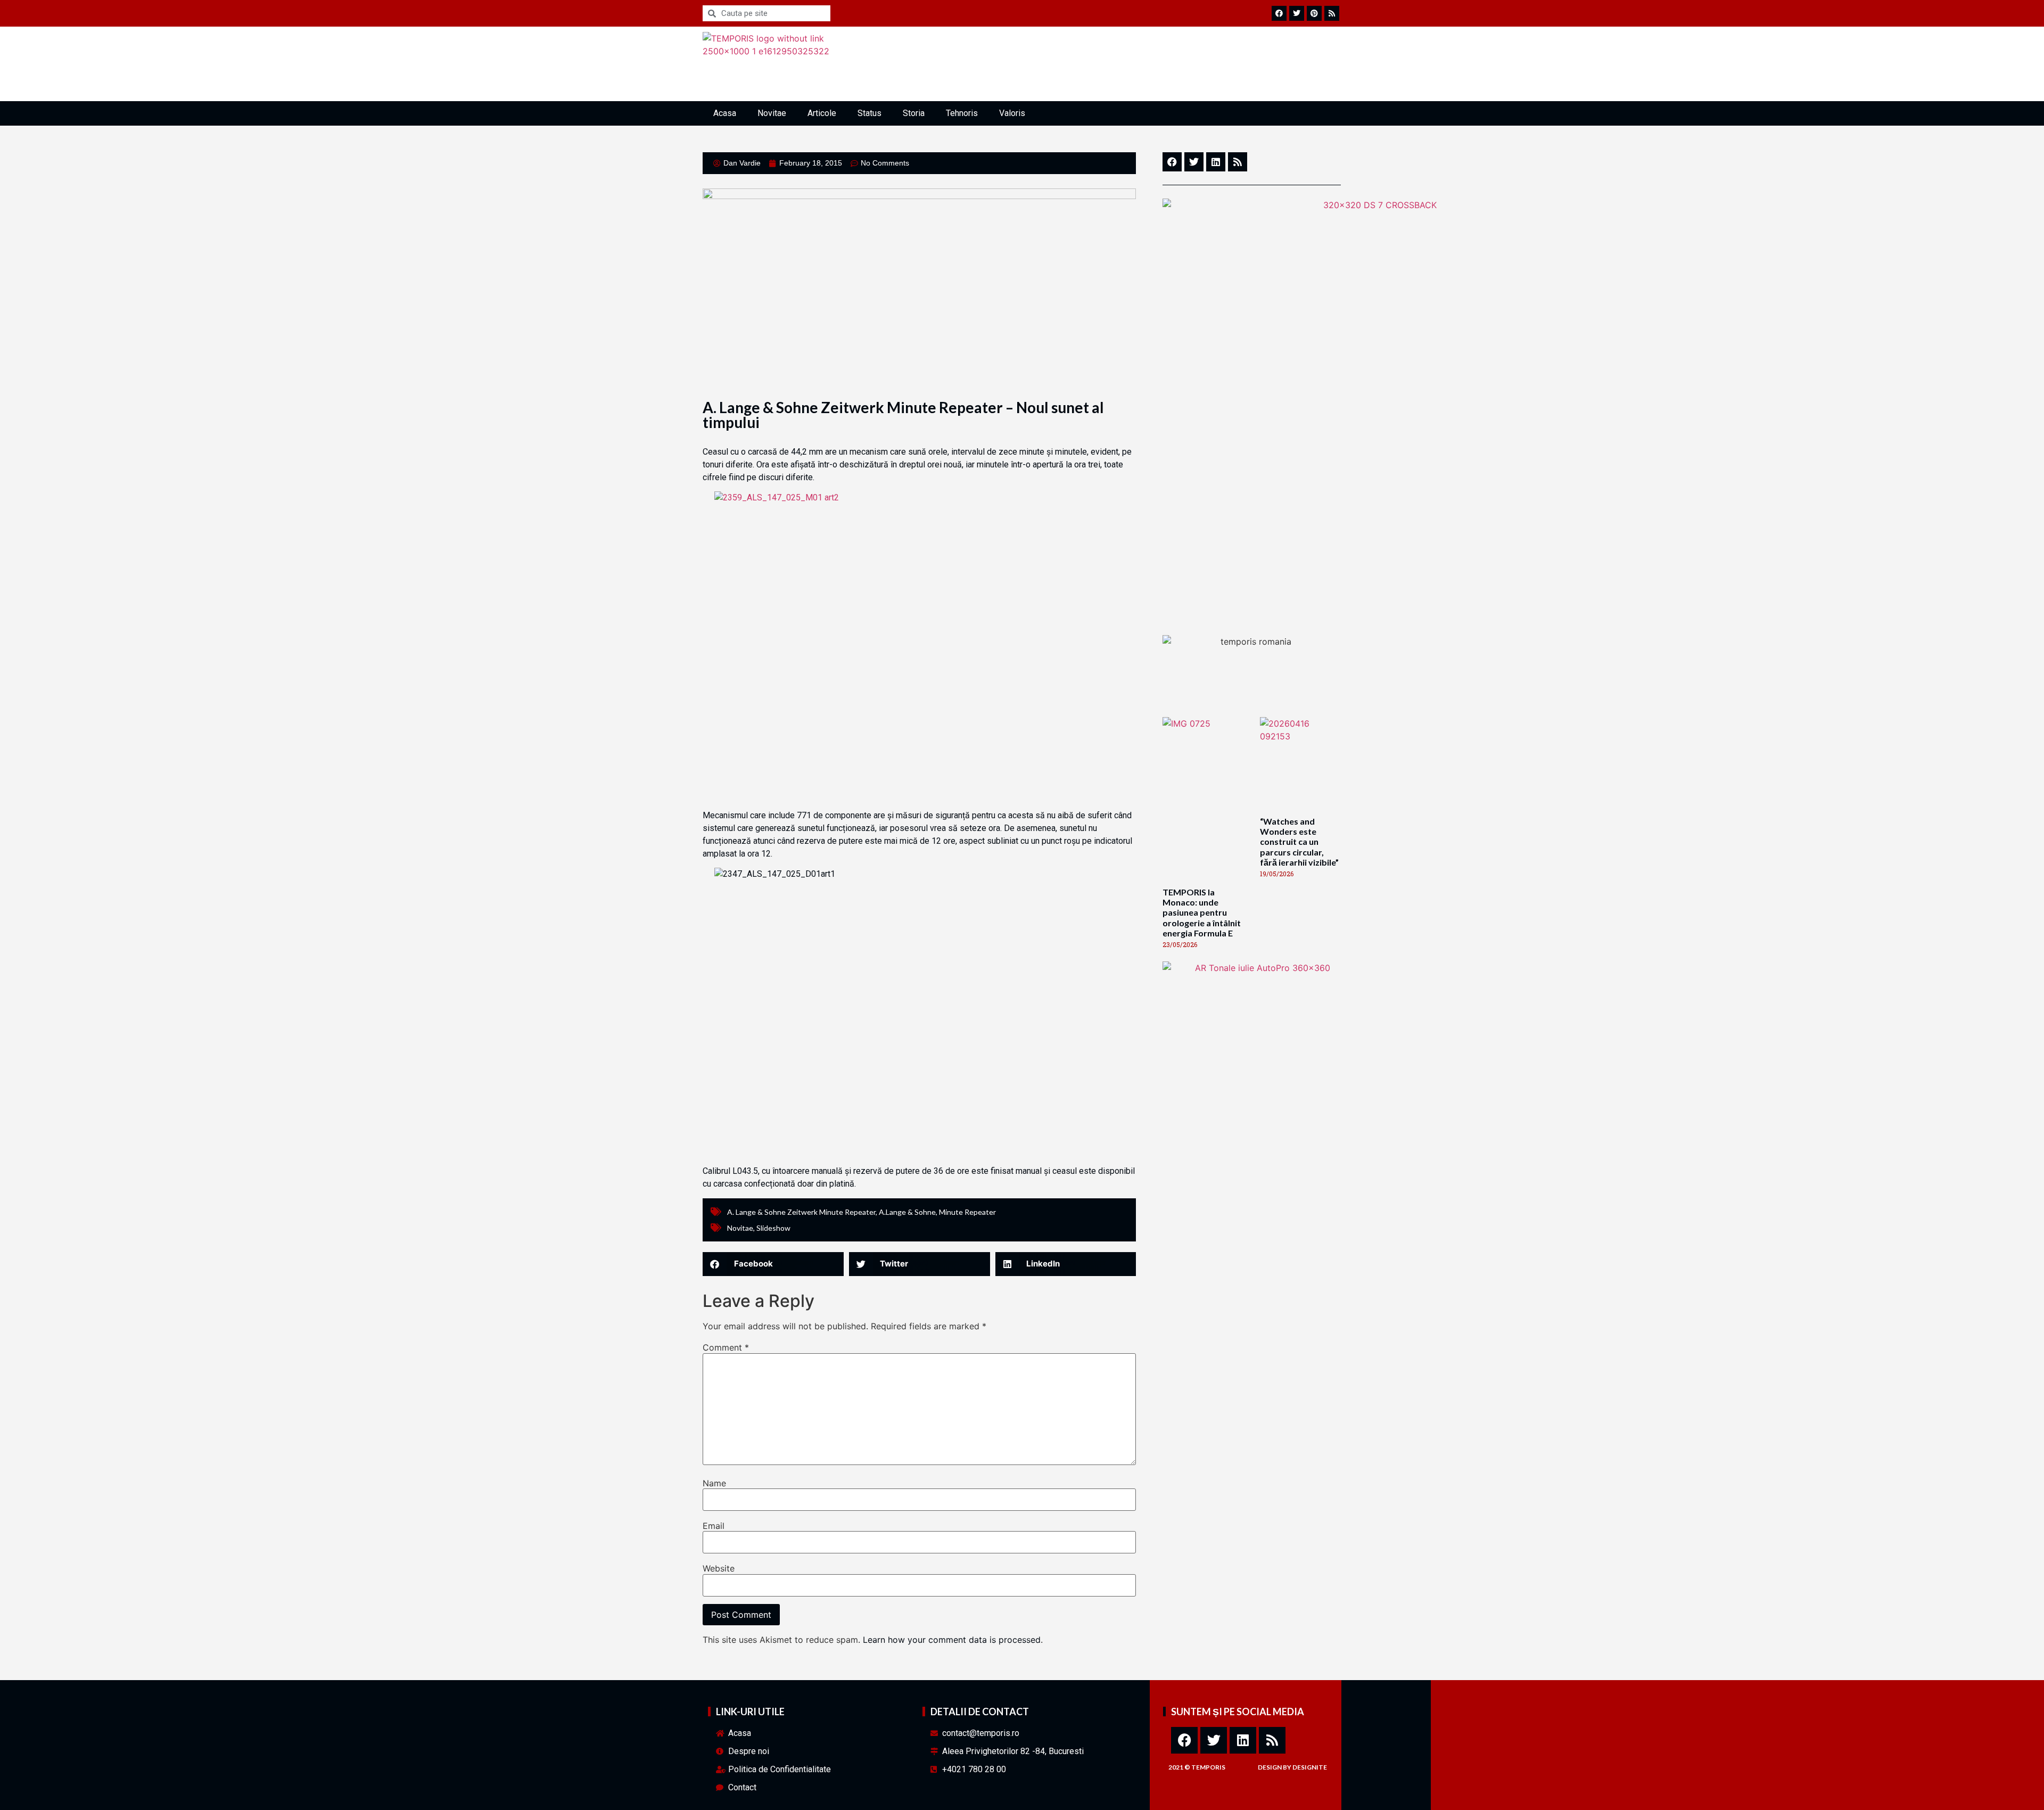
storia (914, 113)
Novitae (772, 113)
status (869, 113)
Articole (822, 113)
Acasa (725, 113)
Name (714, 1483)
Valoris (1012, 113)
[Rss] (1272, 1740)
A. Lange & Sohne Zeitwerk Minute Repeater (801, 1212)
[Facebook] (1184, 1740)
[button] (773, 1264)
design (1270, 1767)
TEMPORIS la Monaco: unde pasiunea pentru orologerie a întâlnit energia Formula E (1202, 912)
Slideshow (773, 1228)
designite (1310, 1767)
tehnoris (962, 113)
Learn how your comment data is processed (952, 1640)
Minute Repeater (967, 1212)
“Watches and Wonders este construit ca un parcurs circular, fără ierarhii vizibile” (1299, 842)
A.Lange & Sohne (907, 1212)
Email (714, 1526)
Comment (726, 1347)
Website (719, 1568)
